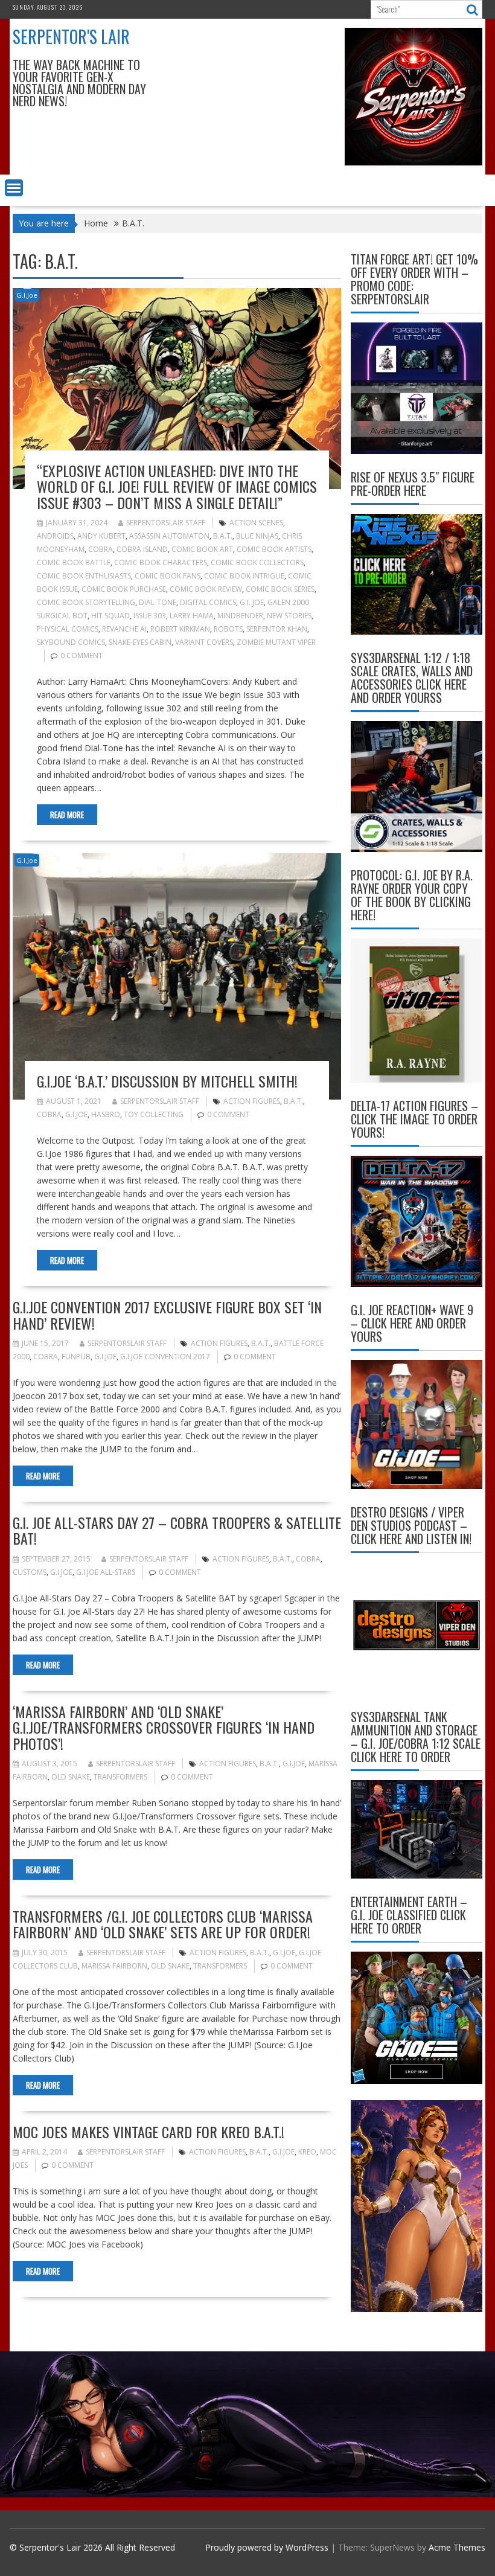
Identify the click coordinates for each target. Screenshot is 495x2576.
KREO (307, 2152)
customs (30, 1572)
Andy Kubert (101, 536)
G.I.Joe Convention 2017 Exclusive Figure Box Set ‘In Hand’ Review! (167, 1315)
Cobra (101, 549)
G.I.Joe (27, 295)
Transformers (120, 1777)
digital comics (208, 602)
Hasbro (106, 1114)
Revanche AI (124, 629)
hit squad (110, 616)
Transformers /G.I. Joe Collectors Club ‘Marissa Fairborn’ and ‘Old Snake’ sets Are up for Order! (163, 1924)
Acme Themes (457, 2547)
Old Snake (71, 1777)
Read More (67, 815)
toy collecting (154, 1114)
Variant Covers (204, 642)
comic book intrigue (244, 576)
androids (55, 536)
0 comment (81, 655)
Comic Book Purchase (124, 589)
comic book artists (274, 549)
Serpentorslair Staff (166, 523)
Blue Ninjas (257, 536)
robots (228, 629)
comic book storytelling (86, 602)
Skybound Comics (71, 642)
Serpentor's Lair (71, 37)
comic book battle (74, 562)
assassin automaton (169, 536)
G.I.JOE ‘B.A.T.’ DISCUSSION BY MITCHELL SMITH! (167, 1081)
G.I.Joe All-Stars (106, 1572)
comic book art (202, 549)
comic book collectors (257, 562)
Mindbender (240, 616)
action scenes (256, 523)
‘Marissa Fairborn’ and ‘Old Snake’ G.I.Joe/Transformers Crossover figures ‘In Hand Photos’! (164, 1727)
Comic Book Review (206, 589)
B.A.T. (223, 536)
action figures (252, 1101)
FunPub (76, 1357)
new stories (289, 616)
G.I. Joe (252, 602)
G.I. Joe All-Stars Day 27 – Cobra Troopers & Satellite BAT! (177, 1530)
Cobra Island (142, 549)
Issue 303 (150, 616)
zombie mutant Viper (276, 642)
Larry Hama (192, 616)
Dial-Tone (158, 602)
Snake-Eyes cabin (140, 642)
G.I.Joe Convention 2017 (165, 1357)
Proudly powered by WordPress (267, 2547)
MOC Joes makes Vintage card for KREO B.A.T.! (148, 2132)
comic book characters (161, 562)
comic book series (280, 589)
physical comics (68, 629)
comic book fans (168, 576)
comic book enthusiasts (84, 576)
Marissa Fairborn (114, 1966)
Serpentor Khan (277, 629)
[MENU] (14, 188)
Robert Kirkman (180, 629)
